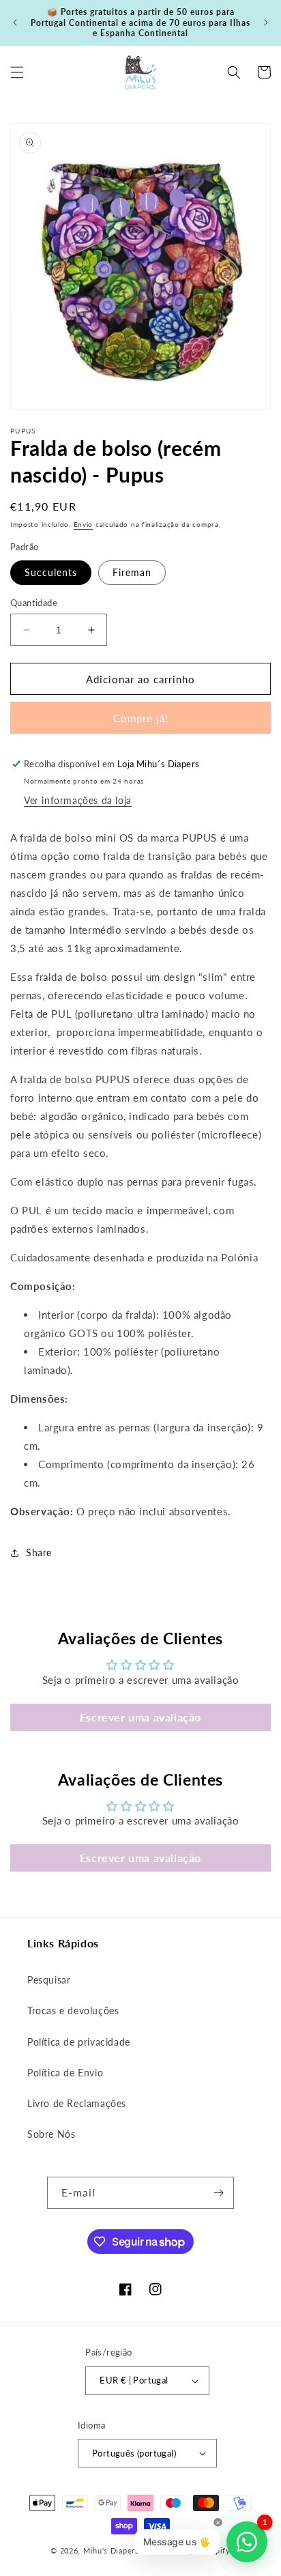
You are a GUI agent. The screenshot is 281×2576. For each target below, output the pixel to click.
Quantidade (34, 603)
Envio (84, 524)
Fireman (132, 572)
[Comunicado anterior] (15, 23)
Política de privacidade (79, 2042)
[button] (17, 72)
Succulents (51, 572)
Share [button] (39, 1552)
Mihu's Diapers (111, 2550)
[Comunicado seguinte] (266, 23)
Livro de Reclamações (77, 2103)
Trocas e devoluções (73, 2010)
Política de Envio (65, 2073)
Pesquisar (49, 1980)
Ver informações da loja (78, 800)
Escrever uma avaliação (140, 1717)
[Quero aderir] (218, 2193)
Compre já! (141, 718)
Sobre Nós (51, 2134)
